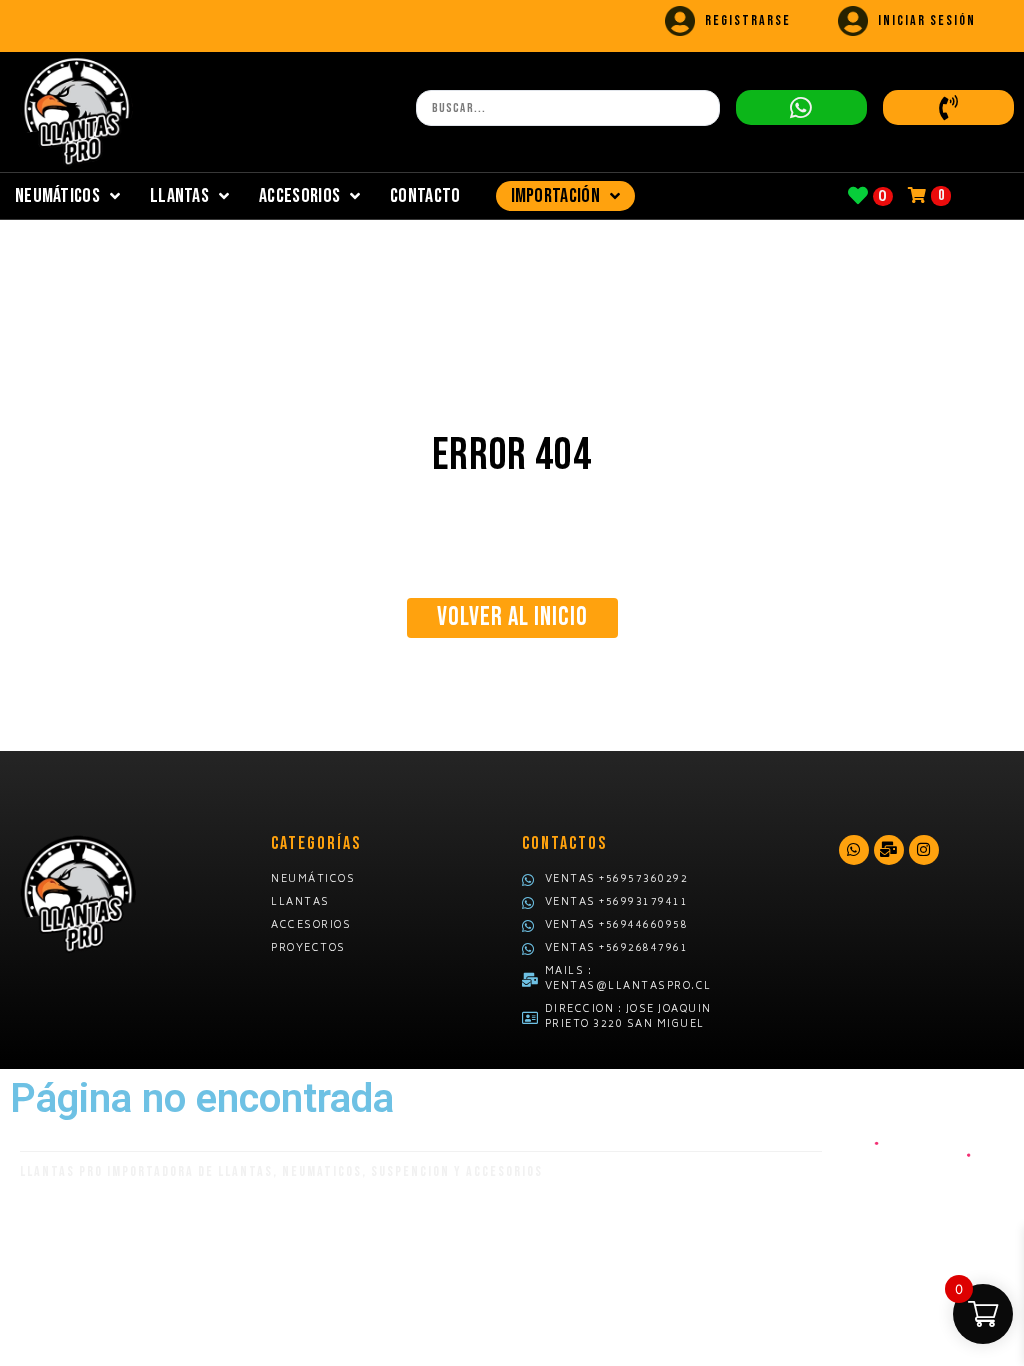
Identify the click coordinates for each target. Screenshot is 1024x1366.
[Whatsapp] (854, 850)
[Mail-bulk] (889, 850)
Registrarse (748, 20)
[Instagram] (924, 850)
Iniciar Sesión (927, 20)
